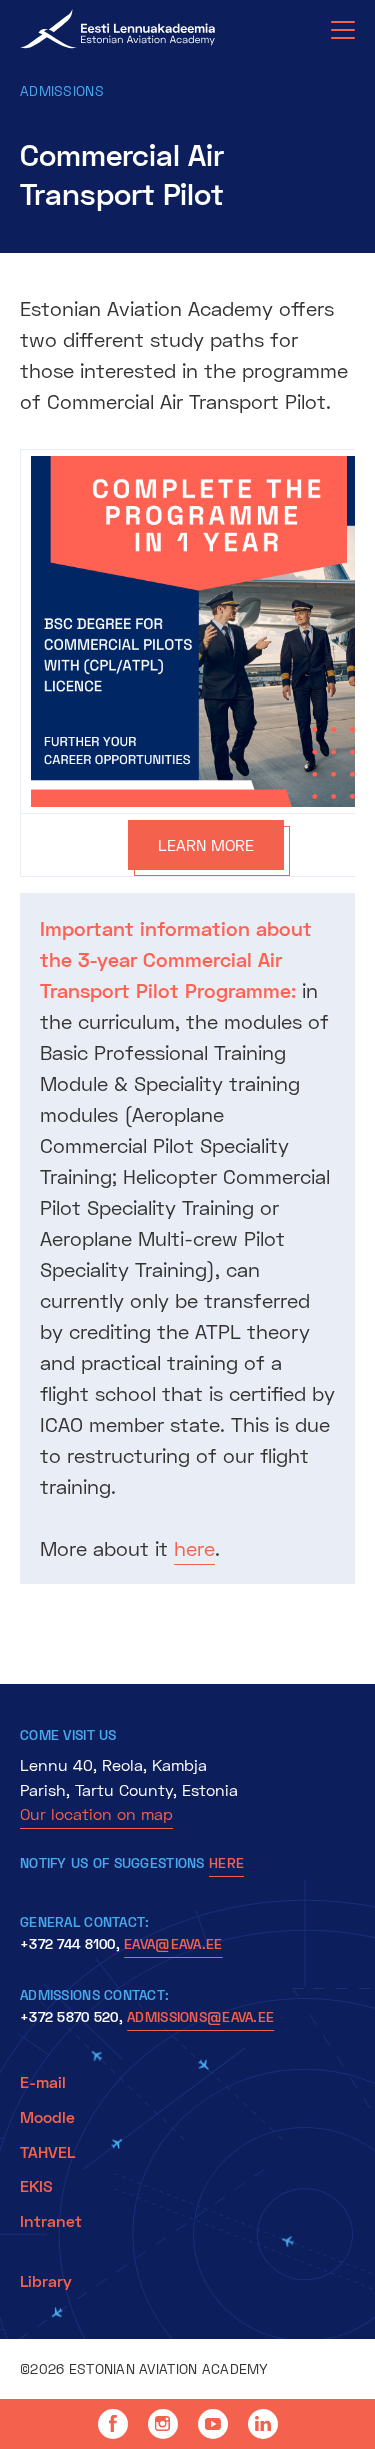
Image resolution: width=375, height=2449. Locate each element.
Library (46, 2280)
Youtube (213, 2424)
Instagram (163, 2424)
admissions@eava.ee (200, 2016)
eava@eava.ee (173, 1943)
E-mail (43, 2081)
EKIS (36, 2185)
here (194, 1548)
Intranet (51, 2220)
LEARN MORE (206, 844)
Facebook (113, 2424)
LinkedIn (263, 2424)
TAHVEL (47, 2151)
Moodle (47, 2116)
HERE (226, 1862)
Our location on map (96, 1813)
